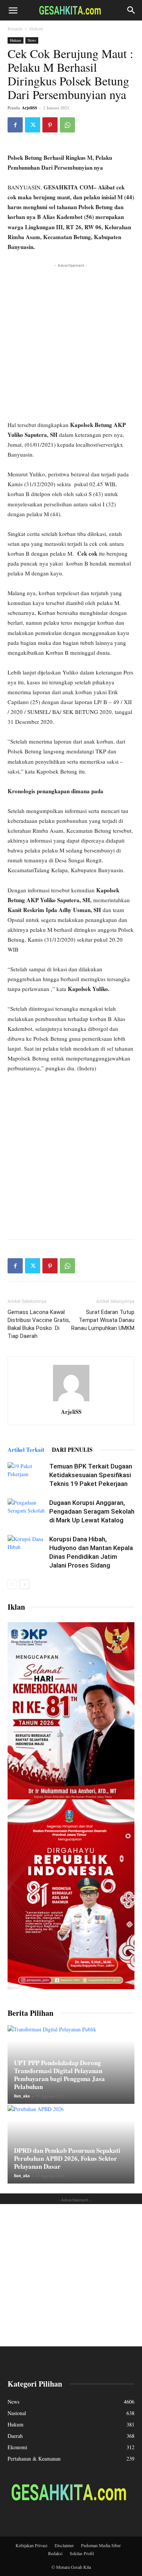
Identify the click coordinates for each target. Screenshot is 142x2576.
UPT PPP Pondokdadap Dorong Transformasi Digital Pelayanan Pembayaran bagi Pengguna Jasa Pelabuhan (59, 2075)
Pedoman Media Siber (101, 2545)
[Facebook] (15, 125)
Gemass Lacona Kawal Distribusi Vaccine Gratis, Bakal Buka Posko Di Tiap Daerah (39, 1324)
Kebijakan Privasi (31, 2545)
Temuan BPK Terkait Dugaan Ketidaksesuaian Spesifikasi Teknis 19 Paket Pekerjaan (91, 1475)
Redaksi (55, 2553)
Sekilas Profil (82, 2553)
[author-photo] (71, 1401)
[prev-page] (12, 1584)
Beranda (15, 28)
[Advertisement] (71, 341)
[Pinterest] (50, 125)
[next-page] (24, 1584)
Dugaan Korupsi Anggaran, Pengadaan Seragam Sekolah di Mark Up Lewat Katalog (92, 1511)
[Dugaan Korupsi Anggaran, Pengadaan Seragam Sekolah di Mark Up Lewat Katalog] (27, 1512)
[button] (13, 10)
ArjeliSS (30, 108)
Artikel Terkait (26, 1449)
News (32, 40)
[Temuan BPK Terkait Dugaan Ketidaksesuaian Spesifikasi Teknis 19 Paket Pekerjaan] (27, 1475)
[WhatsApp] (67, 125)
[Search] (131, 10)
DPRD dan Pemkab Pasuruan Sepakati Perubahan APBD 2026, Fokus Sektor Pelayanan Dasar (67, 2158)
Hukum (36, 28)
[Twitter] (33, 125)
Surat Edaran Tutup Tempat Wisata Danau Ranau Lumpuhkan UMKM (103, 1320)
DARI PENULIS (72, 1449)
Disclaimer (64, 2545)
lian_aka (22, 2096)
